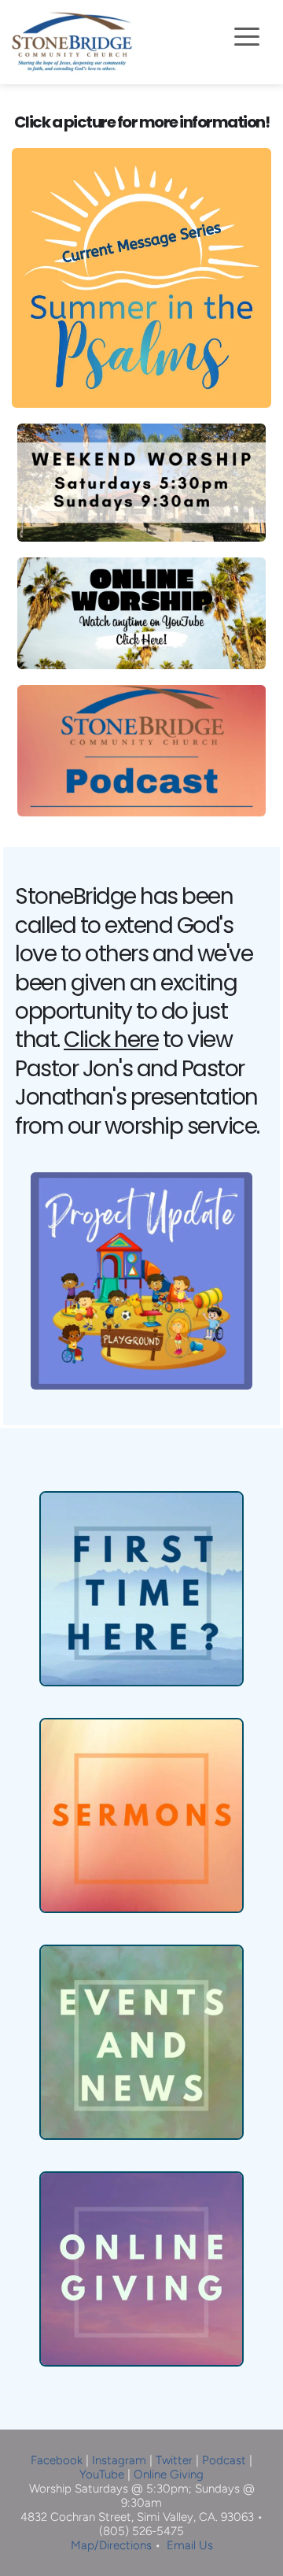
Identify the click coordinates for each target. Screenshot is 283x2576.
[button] (247, 36)
